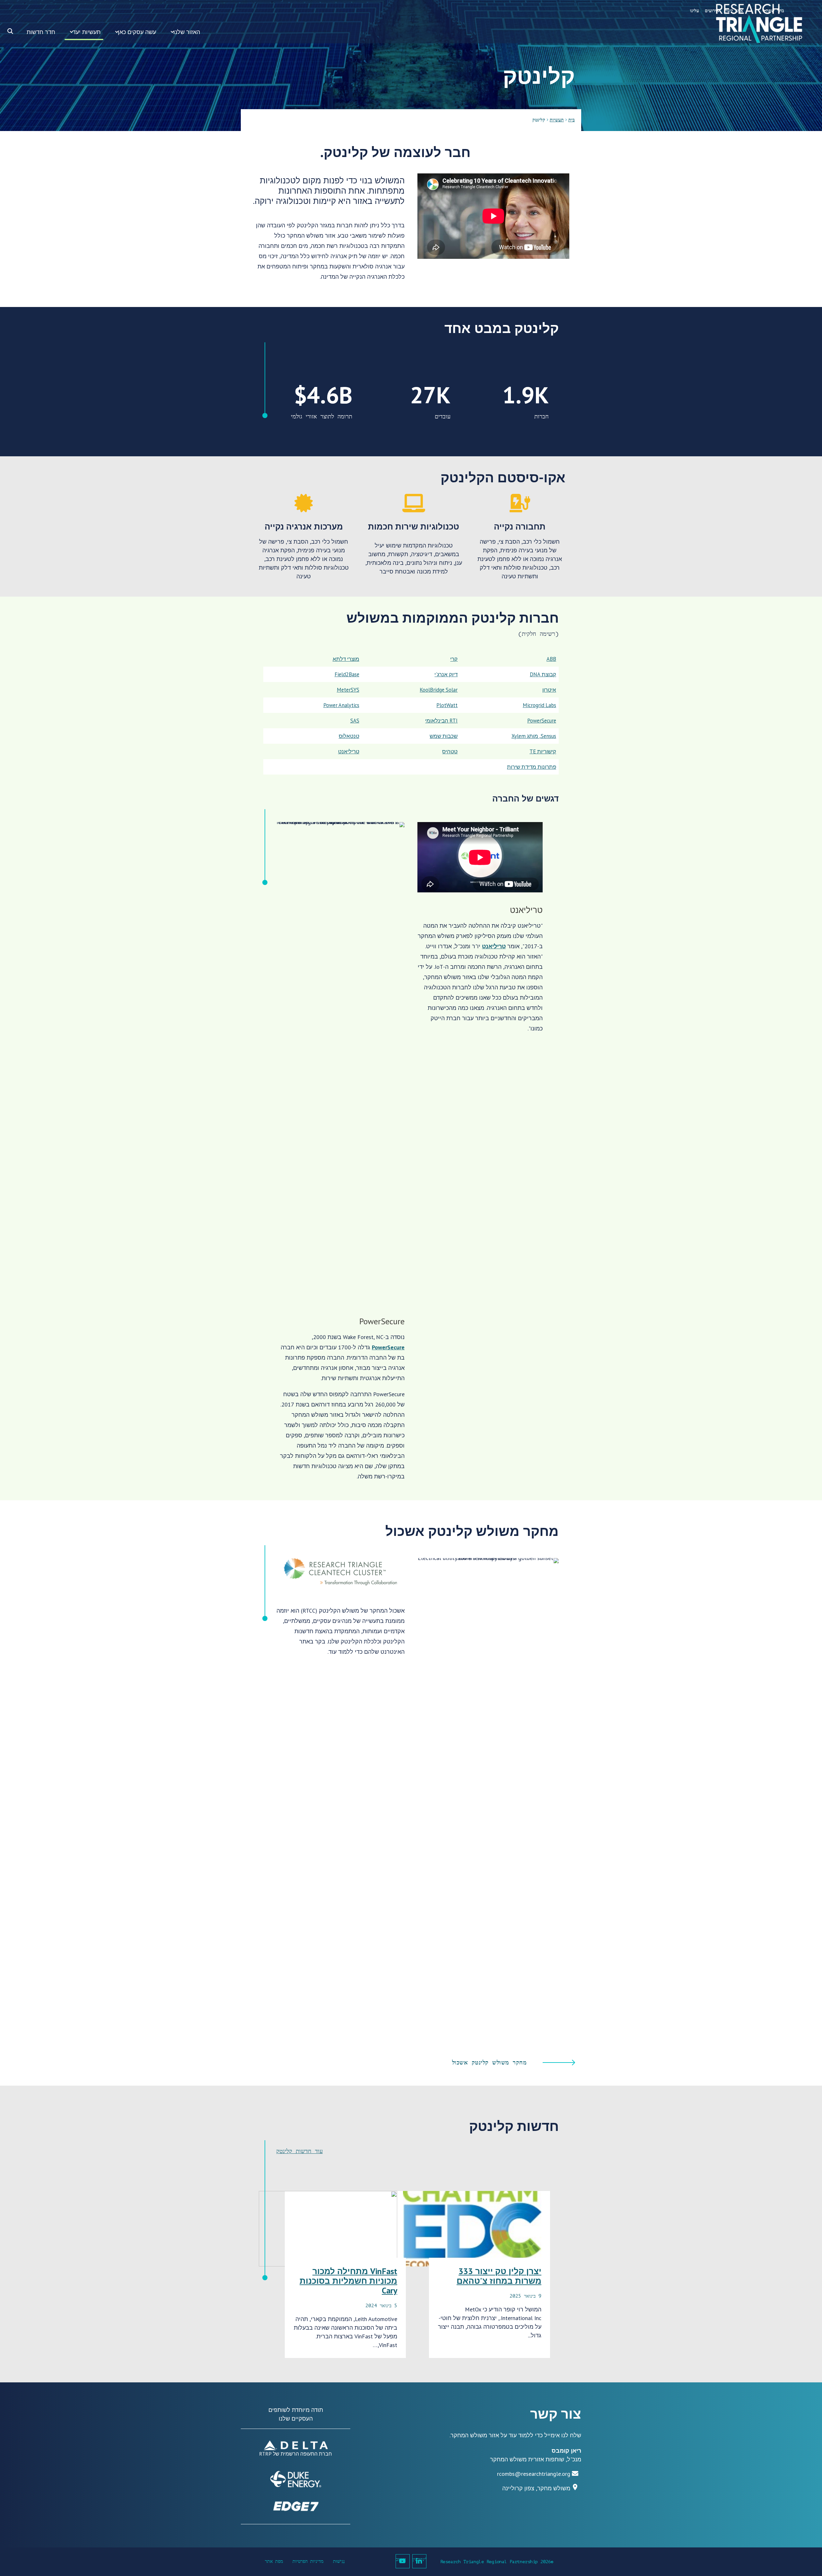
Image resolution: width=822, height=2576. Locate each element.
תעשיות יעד (87, 32)
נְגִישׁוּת (339, 2561)
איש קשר (734, 11)
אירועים (712, 11)
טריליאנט (494, 946)
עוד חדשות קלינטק (299, 2151)
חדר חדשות (41, 32)
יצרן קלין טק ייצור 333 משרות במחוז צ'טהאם (499, 2276)
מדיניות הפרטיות (308, 2561)
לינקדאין (420, 2559)
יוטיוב (401, 2559)
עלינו (695, 11)
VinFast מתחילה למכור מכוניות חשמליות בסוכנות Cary (348, 2281)
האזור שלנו (187, 32)
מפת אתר (274, 2561)
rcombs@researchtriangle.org (534, 2474)
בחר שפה (775, 11)
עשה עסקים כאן (137, 32)
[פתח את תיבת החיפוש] (10, 31)
